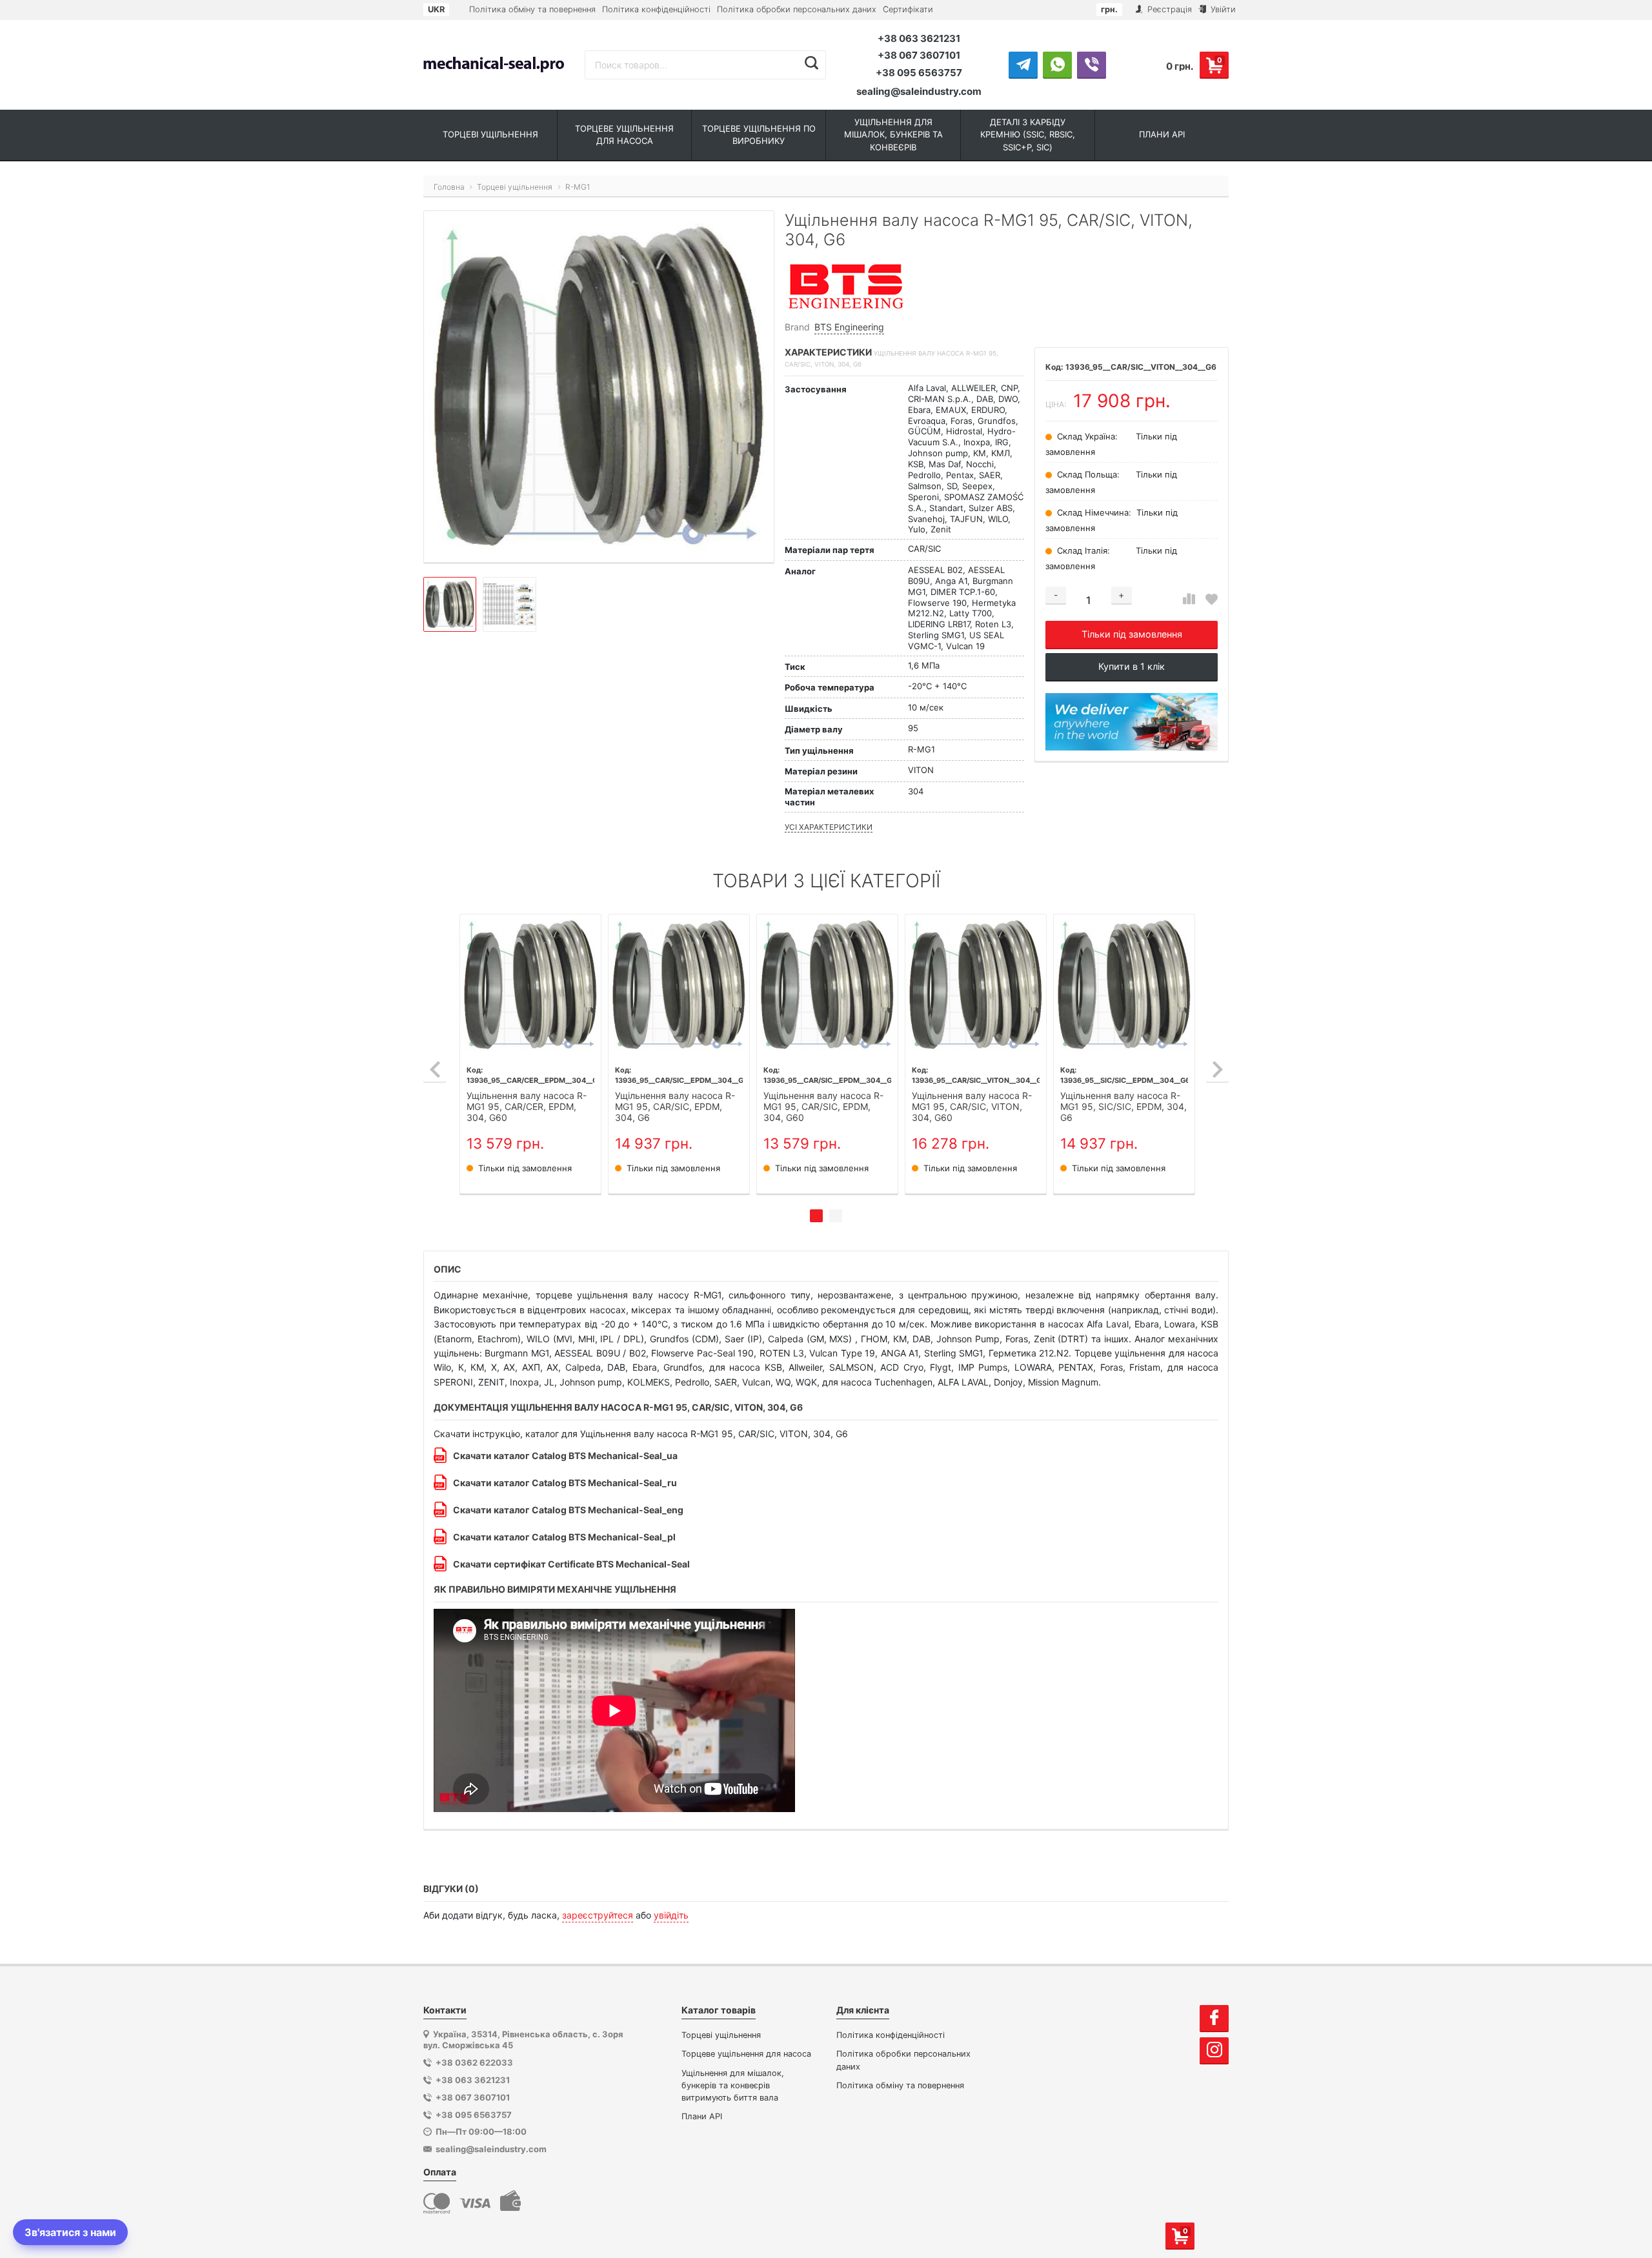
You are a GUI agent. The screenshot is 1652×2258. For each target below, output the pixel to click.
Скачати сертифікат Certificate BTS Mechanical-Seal (571, 1564)
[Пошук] (811, 63)
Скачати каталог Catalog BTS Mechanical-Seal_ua (565, 1456)
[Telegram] (1023, 65)
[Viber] (1092, 65)
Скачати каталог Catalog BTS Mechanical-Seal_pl (564, 1537)
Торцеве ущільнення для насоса (746, 2054)
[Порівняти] (1189, 599)
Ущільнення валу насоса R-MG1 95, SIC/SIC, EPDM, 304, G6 (1123, 1107)
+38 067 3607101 (919, 55)
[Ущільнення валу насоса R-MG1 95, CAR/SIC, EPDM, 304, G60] (827, 985)
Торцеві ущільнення (721, 2035)
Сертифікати (908, 9)
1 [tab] (816, 1216)
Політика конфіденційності (656, 9)
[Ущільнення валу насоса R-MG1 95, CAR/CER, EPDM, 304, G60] (530, 985)
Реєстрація (1168, 9)
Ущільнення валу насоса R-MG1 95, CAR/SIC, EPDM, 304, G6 (675, 1107)
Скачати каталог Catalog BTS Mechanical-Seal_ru (565, 1483)
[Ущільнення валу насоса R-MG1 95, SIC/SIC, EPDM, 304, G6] (1124, 985)
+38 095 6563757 (919, 73)
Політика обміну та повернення (532, 9)
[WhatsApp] (1057, 65)
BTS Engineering (849, 327)
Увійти (1222, 9)
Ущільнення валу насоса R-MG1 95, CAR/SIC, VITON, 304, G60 (972, 1107)
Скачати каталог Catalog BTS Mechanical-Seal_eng (568, 1510)
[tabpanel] (530, 1054)
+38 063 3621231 (919, 38)
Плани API (702, 2116)
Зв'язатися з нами (70, 2232)
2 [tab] (836, 1216)
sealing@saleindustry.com (919, 91)
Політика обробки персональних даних (797, 9)
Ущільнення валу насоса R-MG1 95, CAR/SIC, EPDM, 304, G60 (823, 1107)
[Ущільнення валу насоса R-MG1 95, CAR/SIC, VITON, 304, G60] (976, 985)
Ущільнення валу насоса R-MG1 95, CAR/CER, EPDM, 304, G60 (527, 1107)
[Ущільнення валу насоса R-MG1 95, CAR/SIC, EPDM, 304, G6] (679, 985)
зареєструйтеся (598, 1915)
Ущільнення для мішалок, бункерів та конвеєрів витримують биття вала (733, 2085)
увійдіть (671, 1915)
